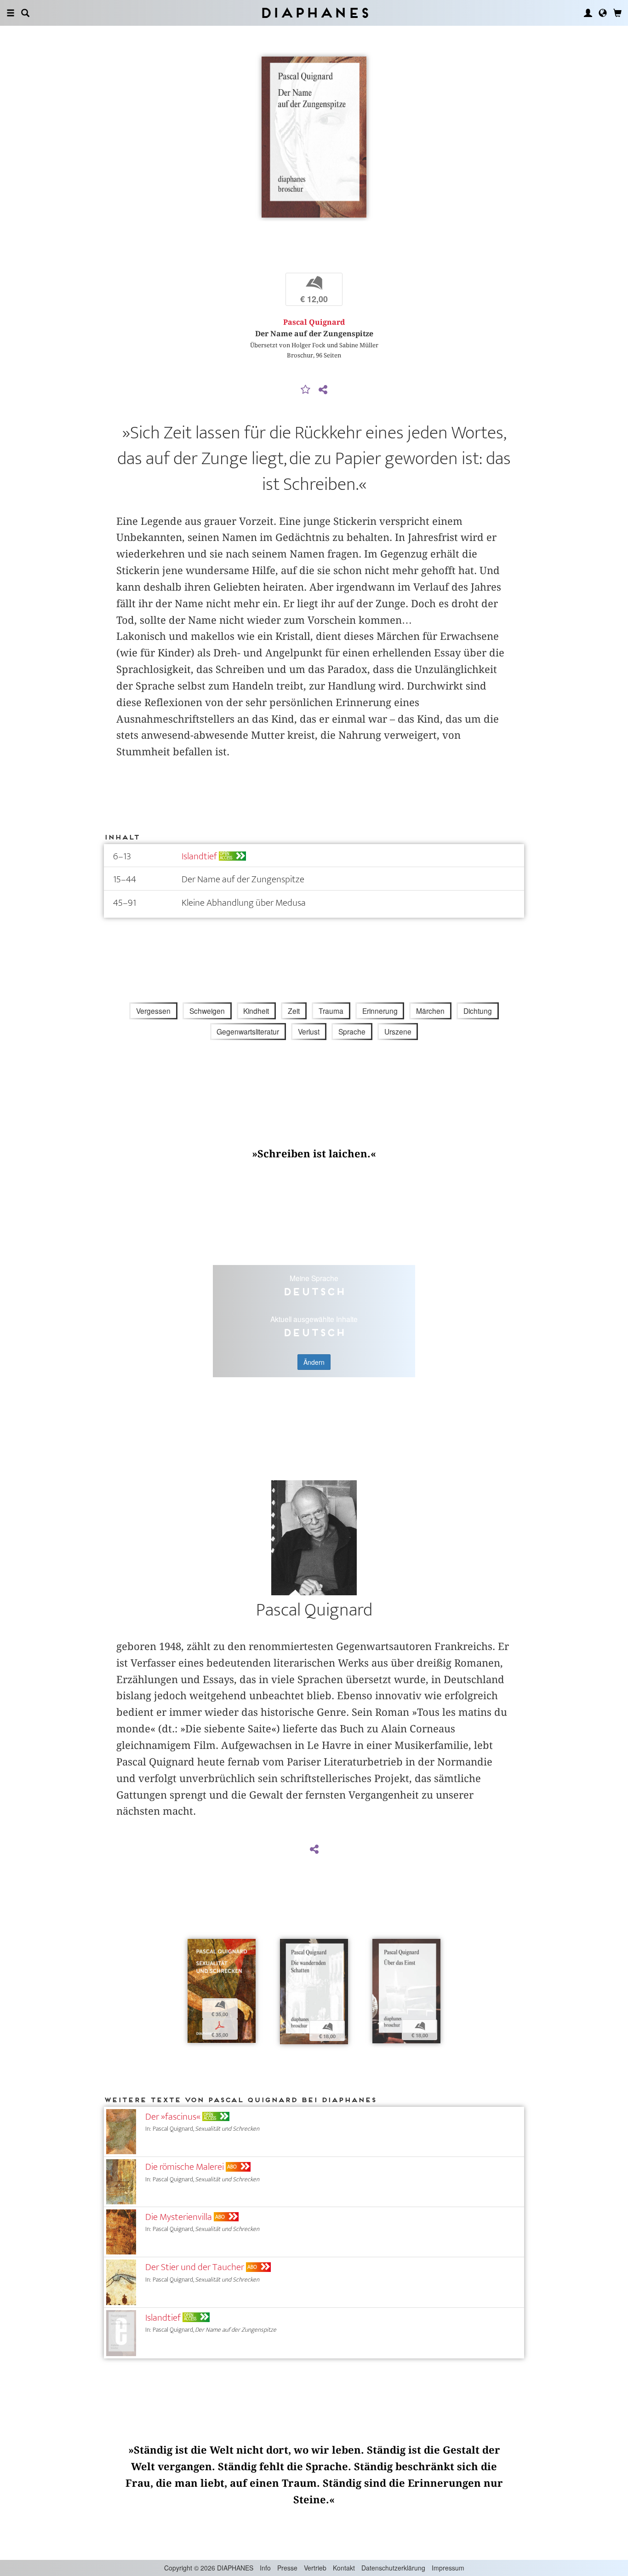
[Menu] (11, 13)
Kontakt (344, 2568)
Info (265, 2568)
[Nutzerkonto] (588, 13)
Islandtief (199, 856)
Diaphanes (314, 13)
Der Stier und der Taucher (195, 2267)
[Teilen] (323, 390)
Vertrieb (315, 2568)
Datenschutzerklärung (393, 2568)
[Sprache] (603, 13)
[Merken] (306, 390)
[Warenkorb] (617, 13)
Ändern (314, 1362)
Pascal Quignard (314, 322)
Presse (287, 2568)
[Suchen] (25, 13)
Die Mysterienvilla (179, 2217)
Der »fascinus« (173, 2117)
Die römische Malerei (185, 2167)
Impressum (448, 2568)
